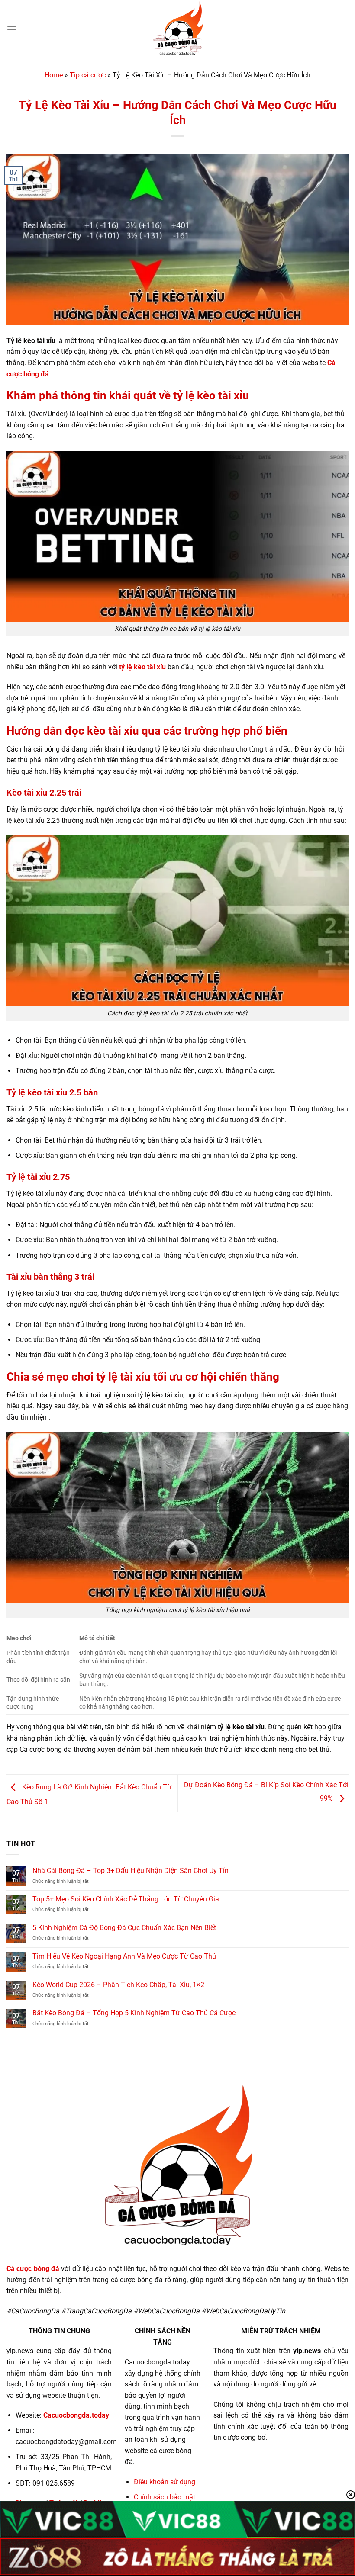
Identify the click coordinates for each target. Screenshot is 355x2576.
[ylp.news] (177, 29)
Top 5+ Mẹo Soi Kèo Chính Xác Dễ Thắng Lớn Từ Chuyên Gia (126, 1899)
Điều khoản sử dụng (165, 2482)
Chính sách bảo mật (165, 2497)
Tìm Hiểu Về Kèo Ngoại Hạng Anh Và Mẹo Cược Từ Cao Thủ (124, 1956)
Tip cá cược (88, 75)
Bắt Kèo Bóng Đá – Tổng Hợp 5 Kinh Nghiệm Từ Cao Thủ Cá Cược (134, 2013)
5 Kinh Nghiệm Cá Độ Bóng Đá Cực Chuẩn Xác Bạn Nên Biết (124, 1928)
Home (54, 75)
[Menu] (12, 29)
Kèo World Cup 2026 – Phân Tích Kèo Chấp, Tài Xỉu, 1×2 (118, 1985)
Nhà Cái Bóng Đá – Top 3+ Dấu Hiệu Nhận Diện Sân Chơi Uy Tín (131, 1871)
